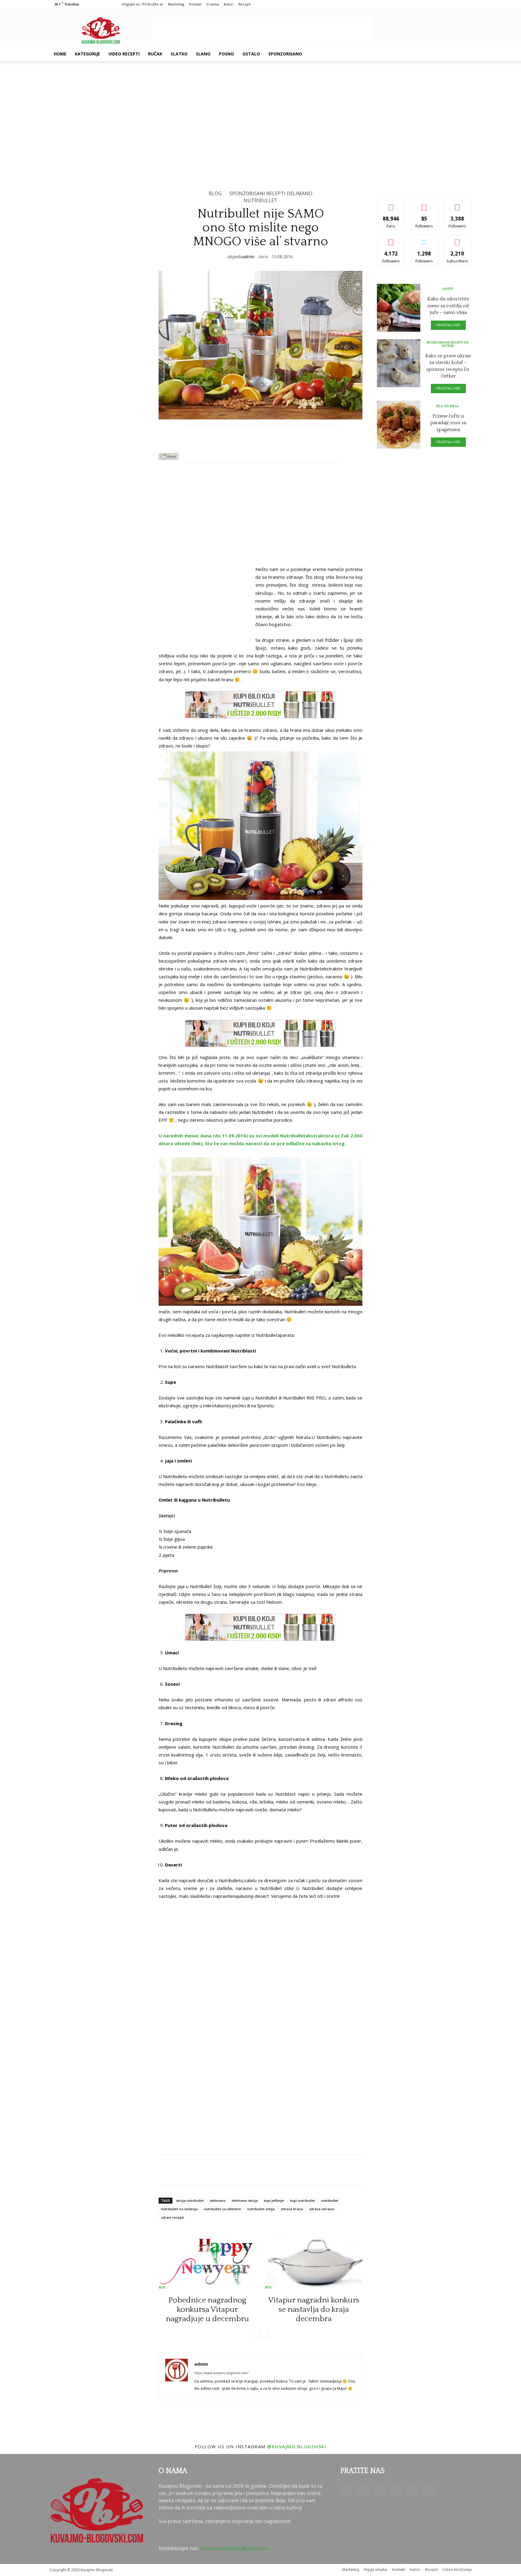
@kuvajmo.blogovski (297, 2446)
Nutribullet (260, 200)
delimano (218, 2200)
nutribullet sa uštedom (223, 2209)
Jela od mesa (448, 406)
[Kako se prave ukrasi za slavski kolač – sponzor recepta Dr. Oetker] (399, 363)
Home (60, 54)
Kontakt (195, 4)
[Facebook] (400, 54)
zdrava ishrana (322, 2209)
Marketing (176, 4)
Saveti (448, 289)
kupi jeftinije (274, 2200)
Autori (229, 4)
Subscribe (457, 239)
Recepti (245, 4)
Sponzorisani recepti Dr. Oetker (448, 344)
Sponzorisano (285, 54)
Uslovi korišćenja (457, 2570)
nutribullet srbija (261, 2209)
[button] (464, 54)
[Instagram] (420, 54)
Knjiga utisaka (376, 2570)
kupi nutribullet (303, 2200)
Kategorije (87, 54)
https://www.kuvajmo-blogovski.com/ (221, 2373)
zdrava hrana (292, 2209)
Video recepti (124, 54)
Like (391, 204)
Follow (424, 204)
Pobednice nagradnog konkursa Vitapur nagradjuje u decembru (207, 2310)
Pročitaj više (448, 325)
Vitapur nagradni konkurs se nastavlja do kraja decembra (314, 2310)
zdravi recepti (172, 2217)
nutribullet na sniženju (179, 2209)
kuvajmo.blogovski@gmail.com (234, 2548)
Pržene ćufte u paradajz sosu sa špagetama (448, 423)
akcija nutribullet (190, 2200)
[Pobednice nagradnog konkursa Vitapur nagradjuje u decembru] (207, 2262)
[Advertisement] (262, 30)
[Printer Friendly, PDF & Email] (169, 458)
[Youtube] (451, 54)
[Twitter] (441, 54)
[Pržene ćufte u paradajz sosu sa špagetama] (399, 425)
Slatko (179, 54)
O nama (213, 4)
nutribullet (330, 2200)
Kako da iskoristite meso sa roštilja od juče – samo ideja (448, 306)
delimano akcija (245, 2200)
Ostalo (251, 54)
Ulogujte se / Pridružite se (142, 4)
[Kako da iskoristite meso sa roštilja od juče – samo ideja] (399, 308)
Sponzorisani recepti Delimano (271, 193)
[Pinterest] (431, 54)
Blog (215, 193)
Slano (203, 54)
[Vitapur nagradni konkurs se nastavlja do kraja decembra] (314, 2262)
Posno (226, 54)
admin (248, 257)
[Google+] (410, 54)
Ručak (155, 54)
